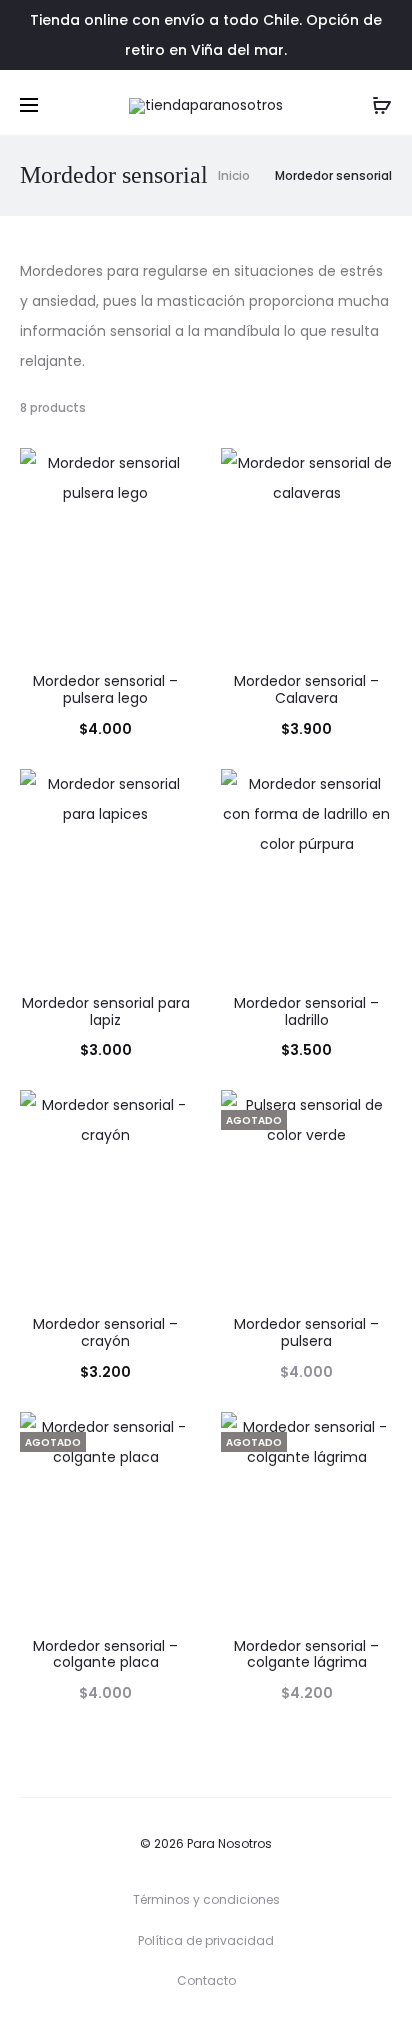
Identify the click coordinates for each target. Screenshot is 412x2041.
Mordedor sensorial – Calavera (306, 689)
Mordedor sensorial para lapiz (106, 1011)
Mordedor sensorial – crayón (105, 1332)
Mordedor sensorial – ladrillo (306, 1011)
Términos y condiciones (206, 1899)
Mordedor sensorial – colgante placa (105, 1654)
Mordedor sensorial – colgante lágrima (306, 1654)
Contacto (206, 1980)
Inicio (234, 175)
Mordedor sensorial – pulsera (306, 1332)
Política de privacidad (206, 1940)
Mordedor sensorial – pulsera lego (105, 689)
